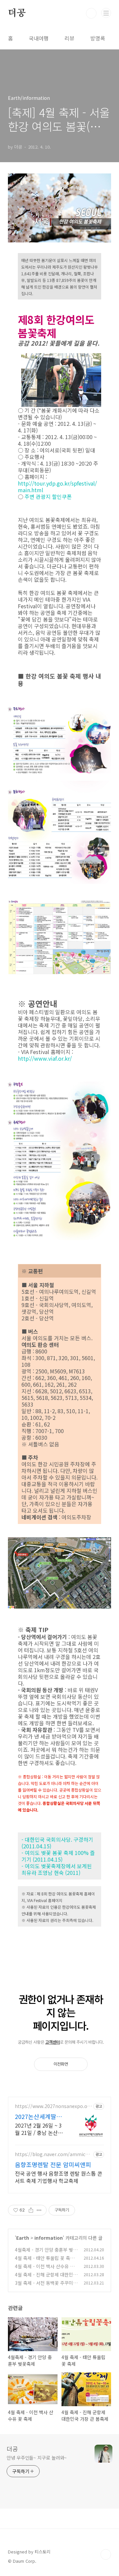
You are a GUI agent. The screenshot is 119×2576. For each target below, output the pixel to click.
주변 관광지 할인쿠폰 (48, 496)
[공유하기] (31, 2210)
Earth (23, 2238)
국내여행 (39, 38)
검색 (91, 13)
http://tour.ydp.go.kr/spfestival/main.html (57, 487)
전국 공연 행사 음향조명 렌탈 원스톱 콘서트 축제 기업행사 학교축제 (59, 2177)
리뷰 (69, 38)
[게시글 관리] (39, 2210)
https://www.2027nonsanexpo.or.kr (53, 2106)
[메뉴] (106, 13)
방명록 (98, 38)
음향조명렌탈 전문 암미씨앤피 (53, 2164)
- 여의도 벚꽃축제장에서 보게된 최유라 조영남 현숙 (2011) (57, 1869)
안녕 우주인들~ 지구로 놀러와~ (37, 2458)
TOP (106, 2554)
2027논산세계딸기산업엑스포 (38, 2116)
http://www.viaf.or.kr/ (45, 1058)
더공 (17, 13)
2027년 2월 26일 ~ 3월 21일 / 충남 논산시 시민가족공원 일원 (39, 2129)
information (49, 2238)
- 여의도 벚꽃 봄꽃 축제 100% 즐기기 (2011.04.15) (58, 1856)
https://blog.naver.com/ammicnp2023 (53, 2154)
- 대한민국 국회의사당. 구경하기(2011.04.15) (57, 1843)
